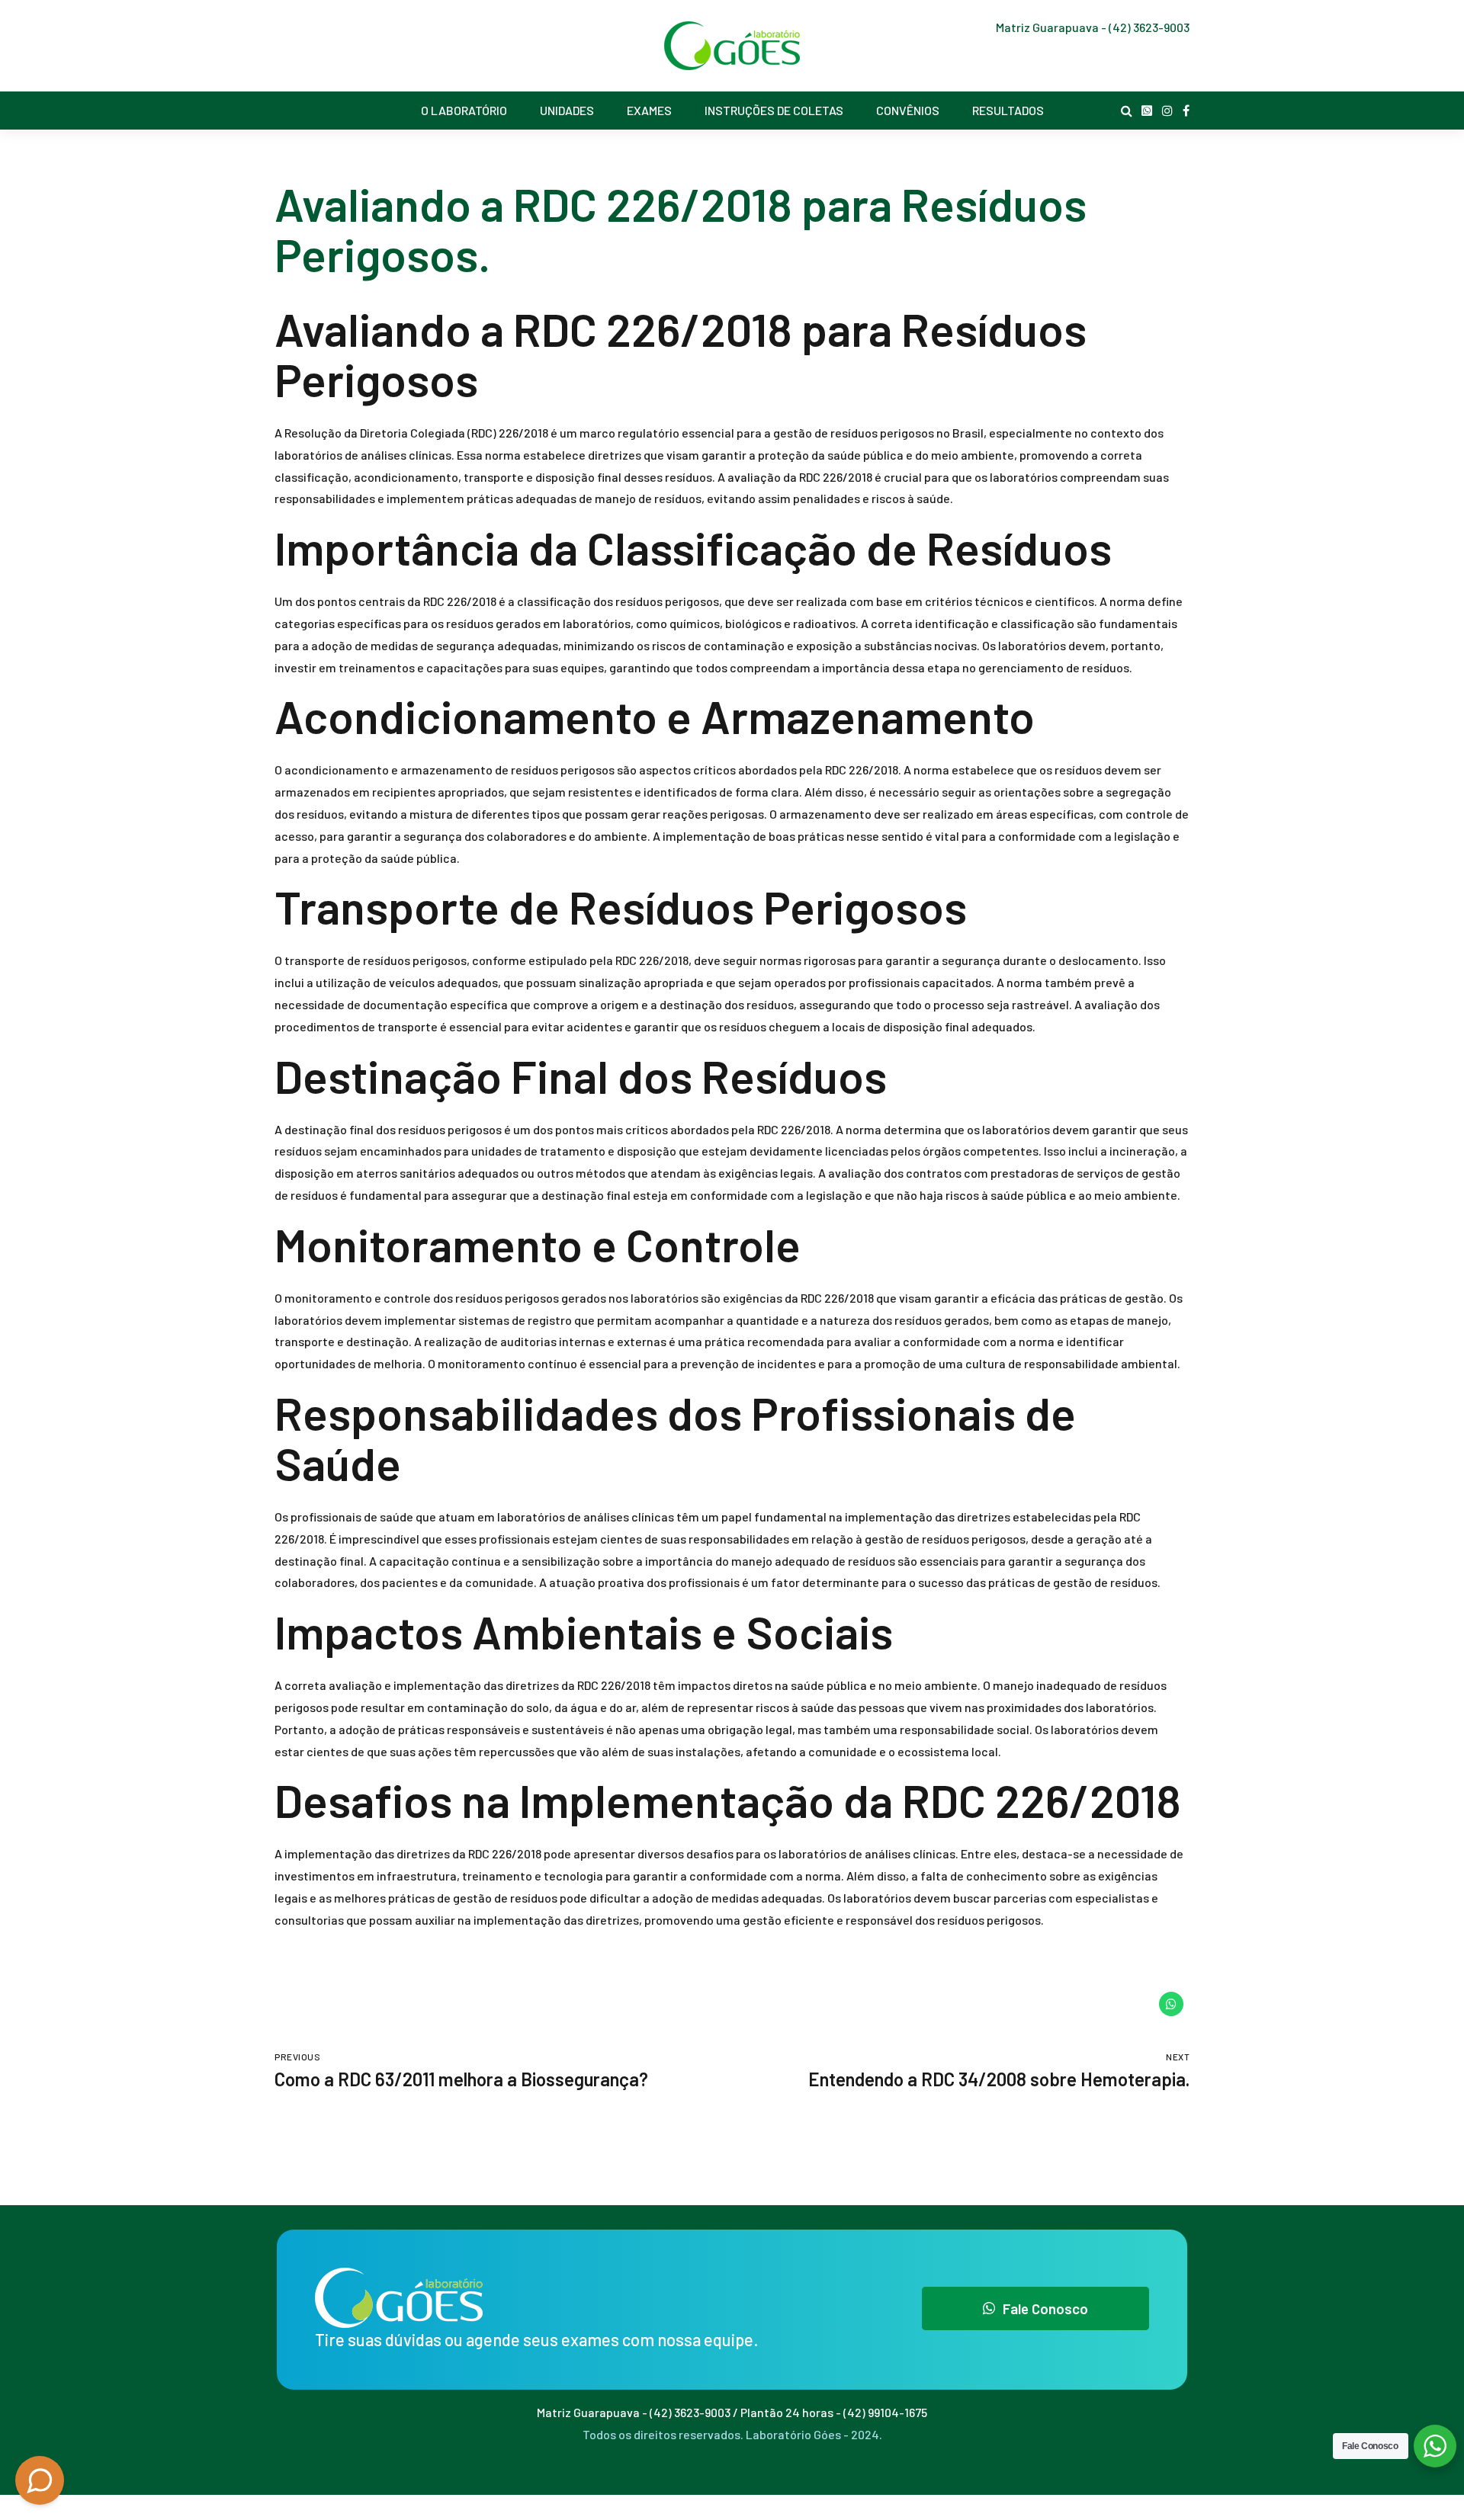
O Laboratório (464, 110)
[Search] (1127, 111)
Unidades (567, 110)
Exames (649, 110)
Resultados (1008, 110)
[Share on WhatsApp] (1171, 2004)
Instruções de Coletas (774, 110)
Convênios (908, 110)
